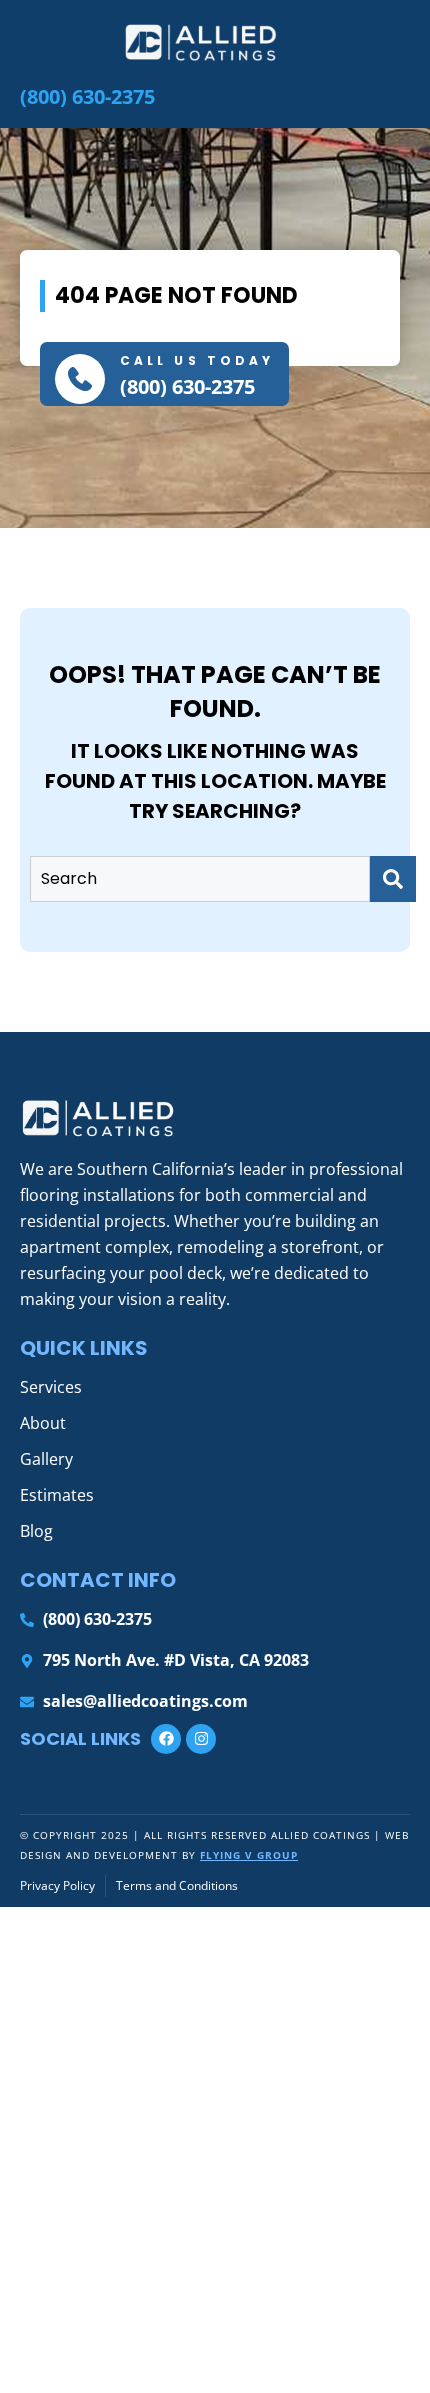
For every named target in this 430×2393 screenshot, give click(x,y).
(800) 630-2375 (187, 386)
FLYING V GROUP (249, 1855)
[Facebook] (166, 1739)
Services (51, 1387)
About (43, 1423)
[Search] (393, 879)
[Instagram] (201, 1739)
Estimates (57, 1495)
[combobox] (200, 879)
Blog (36, 1531)
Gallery (46, 1459)
